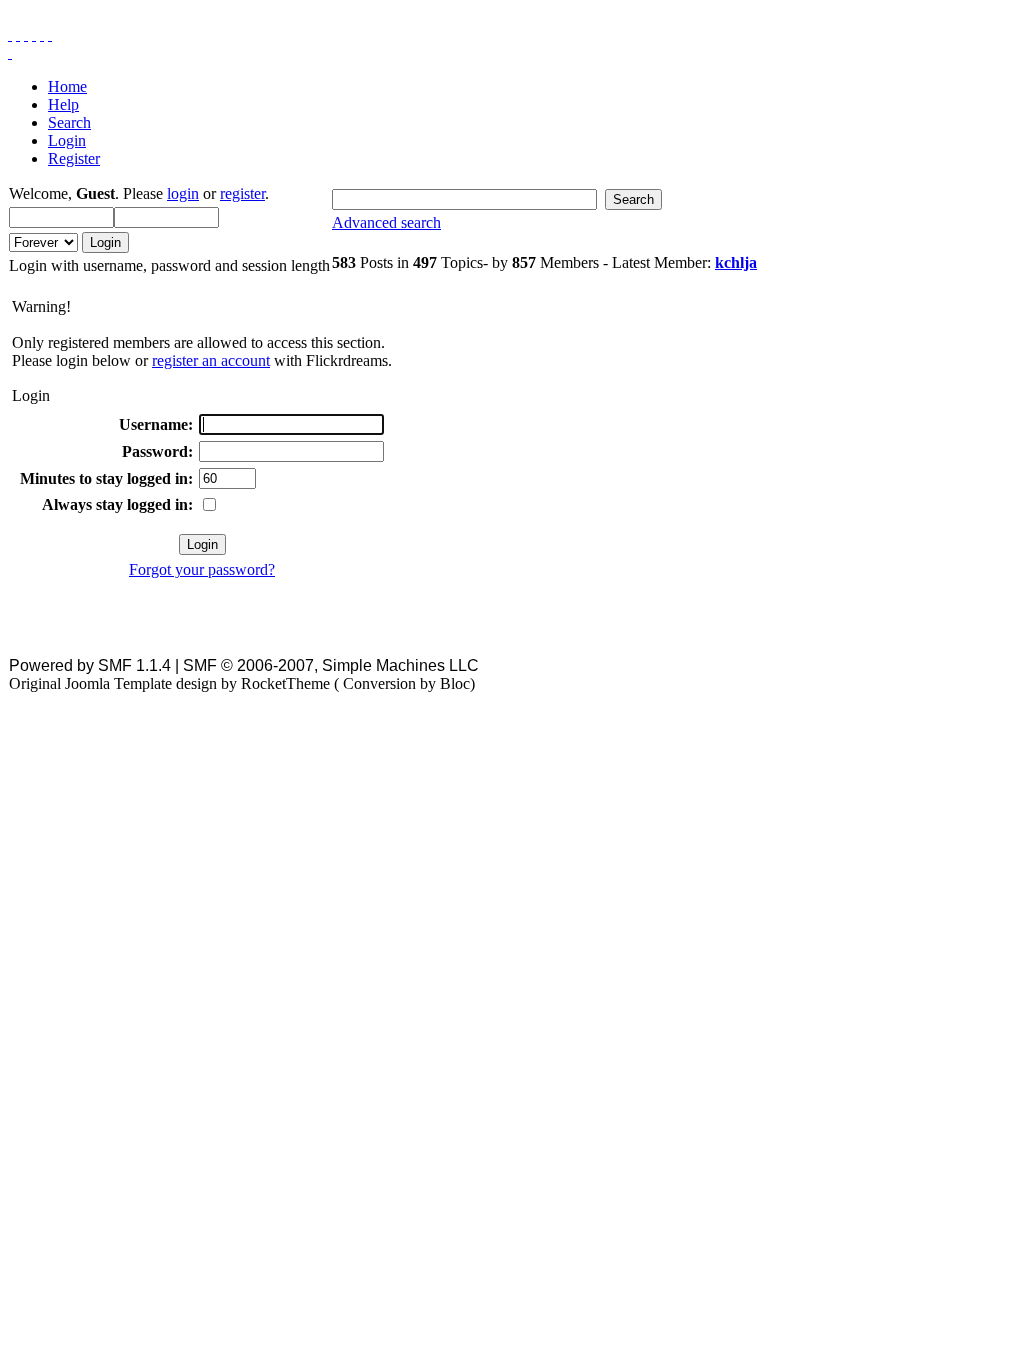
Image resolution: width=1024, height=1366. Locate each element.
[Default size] (42, 34)
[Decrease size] (50, 34)
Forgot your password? (202, 569)
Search (69, 122)
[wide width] (18, 34)
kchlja (736, 262)
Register (74, 158)
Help (63, 104)
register (242, 193)
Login (67, 140)
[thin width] (26, 34)
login (183, 193)
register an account (211, 360)
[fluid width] (10, 34)
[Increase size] (34, 34)
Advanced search (386, 222)
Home (67, 86)
